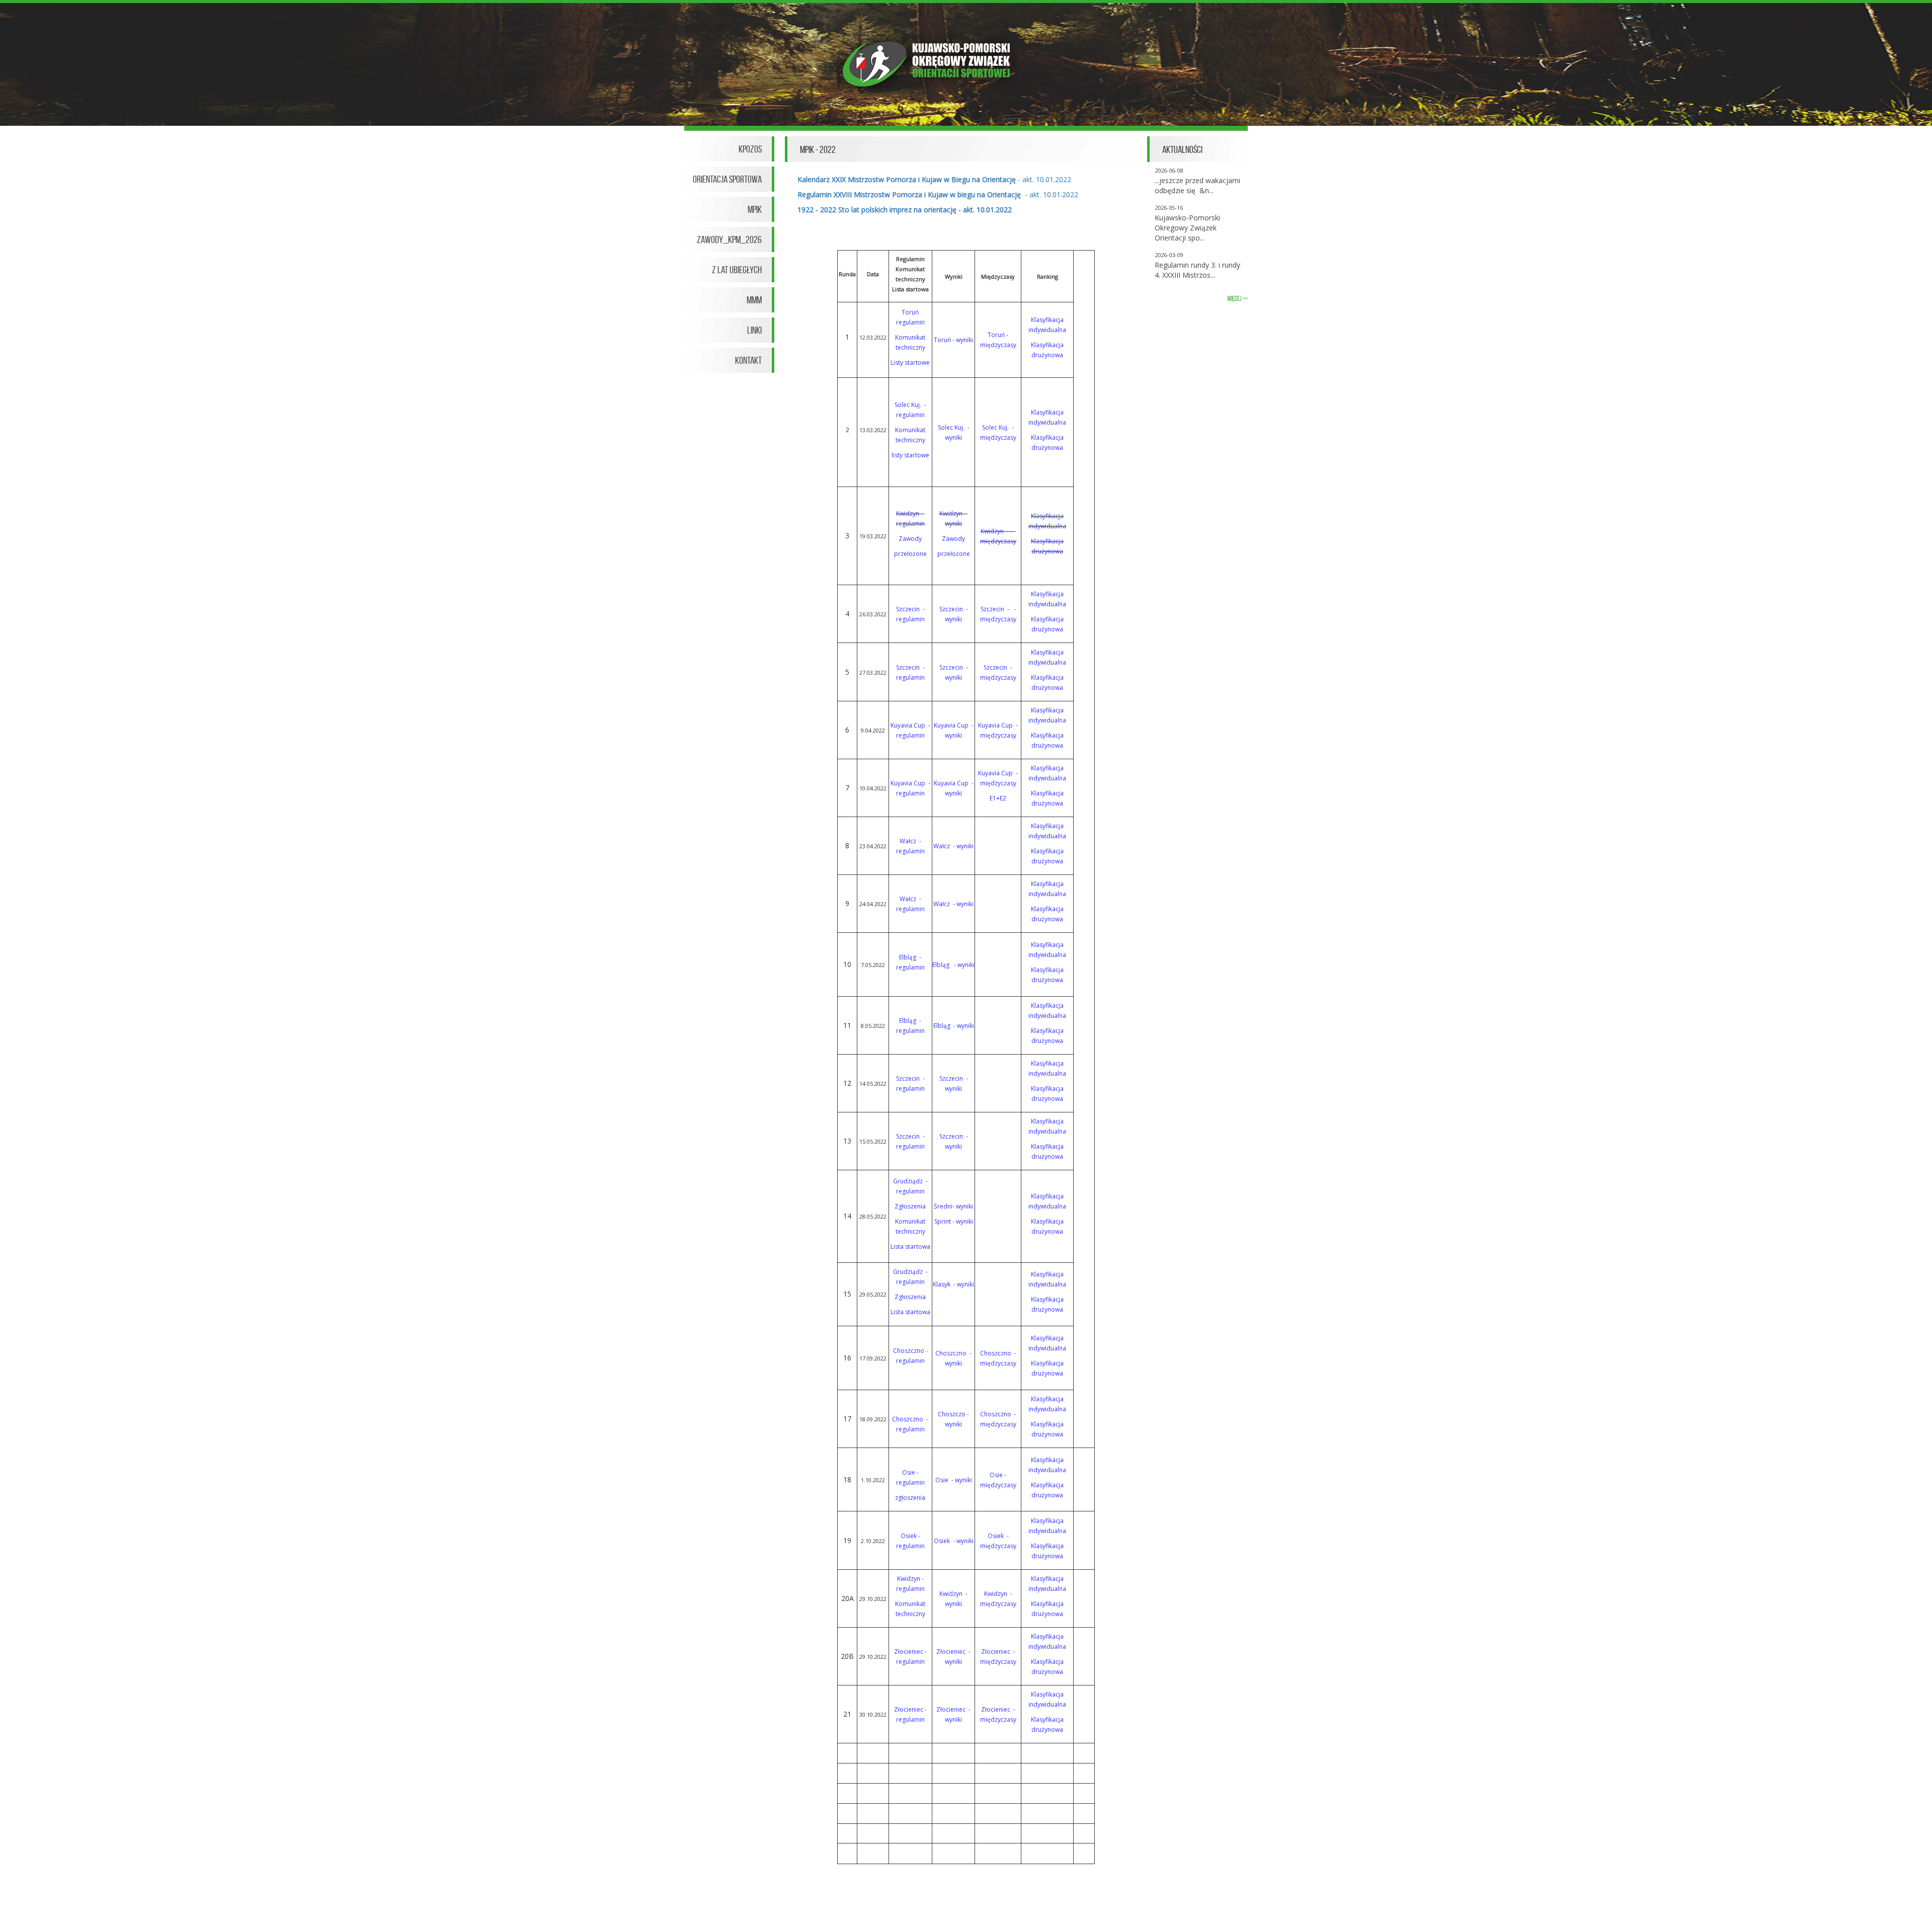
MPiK (755, 209)
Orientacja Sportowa (727, 179)
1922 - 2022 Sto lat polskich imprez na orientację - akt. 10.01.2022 (905, 210)
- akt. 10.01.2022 (934, 179)
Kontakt (748, 360)
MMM (754, 300)
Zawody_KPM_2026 (729, 239)
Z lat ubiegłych (737, 270)
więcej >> (1237, 299)
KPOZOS (750, 149)
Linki (754, 330)
